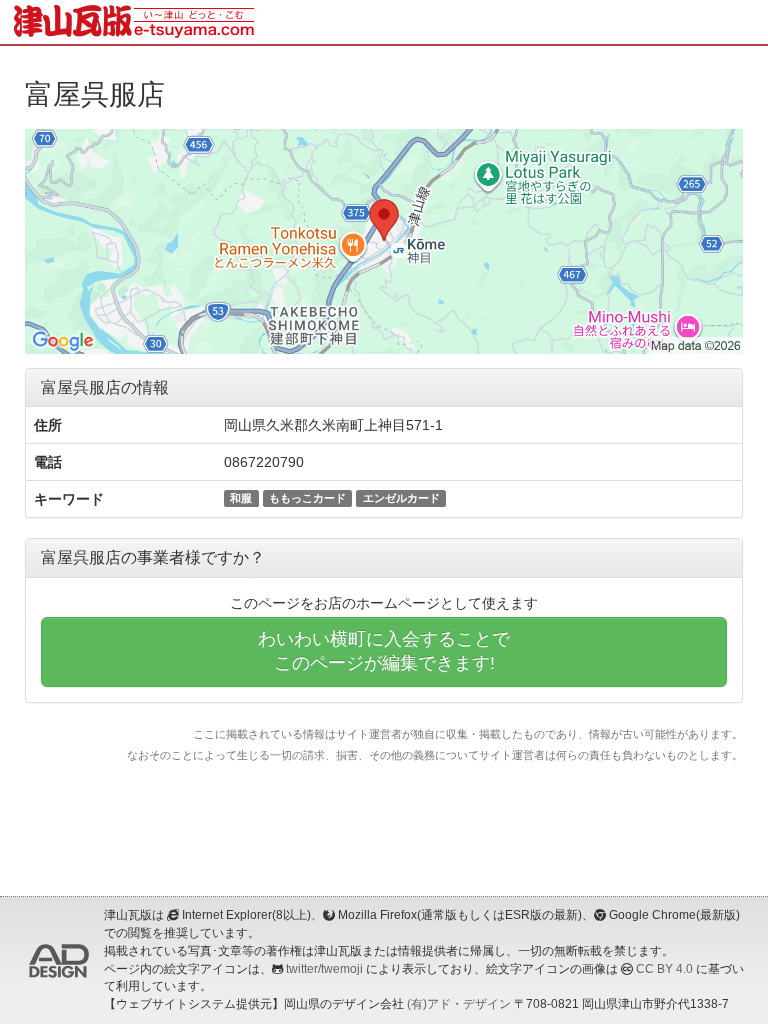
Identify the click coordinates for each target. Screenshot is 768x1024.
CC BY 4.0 (664, 969)
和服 (241, 498)
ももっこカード (307, 498)
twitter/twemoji (324, 969)
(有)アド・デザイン (459, 1004)
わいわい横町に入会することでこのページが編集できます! (384, 651)
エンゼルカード (401, 498)
